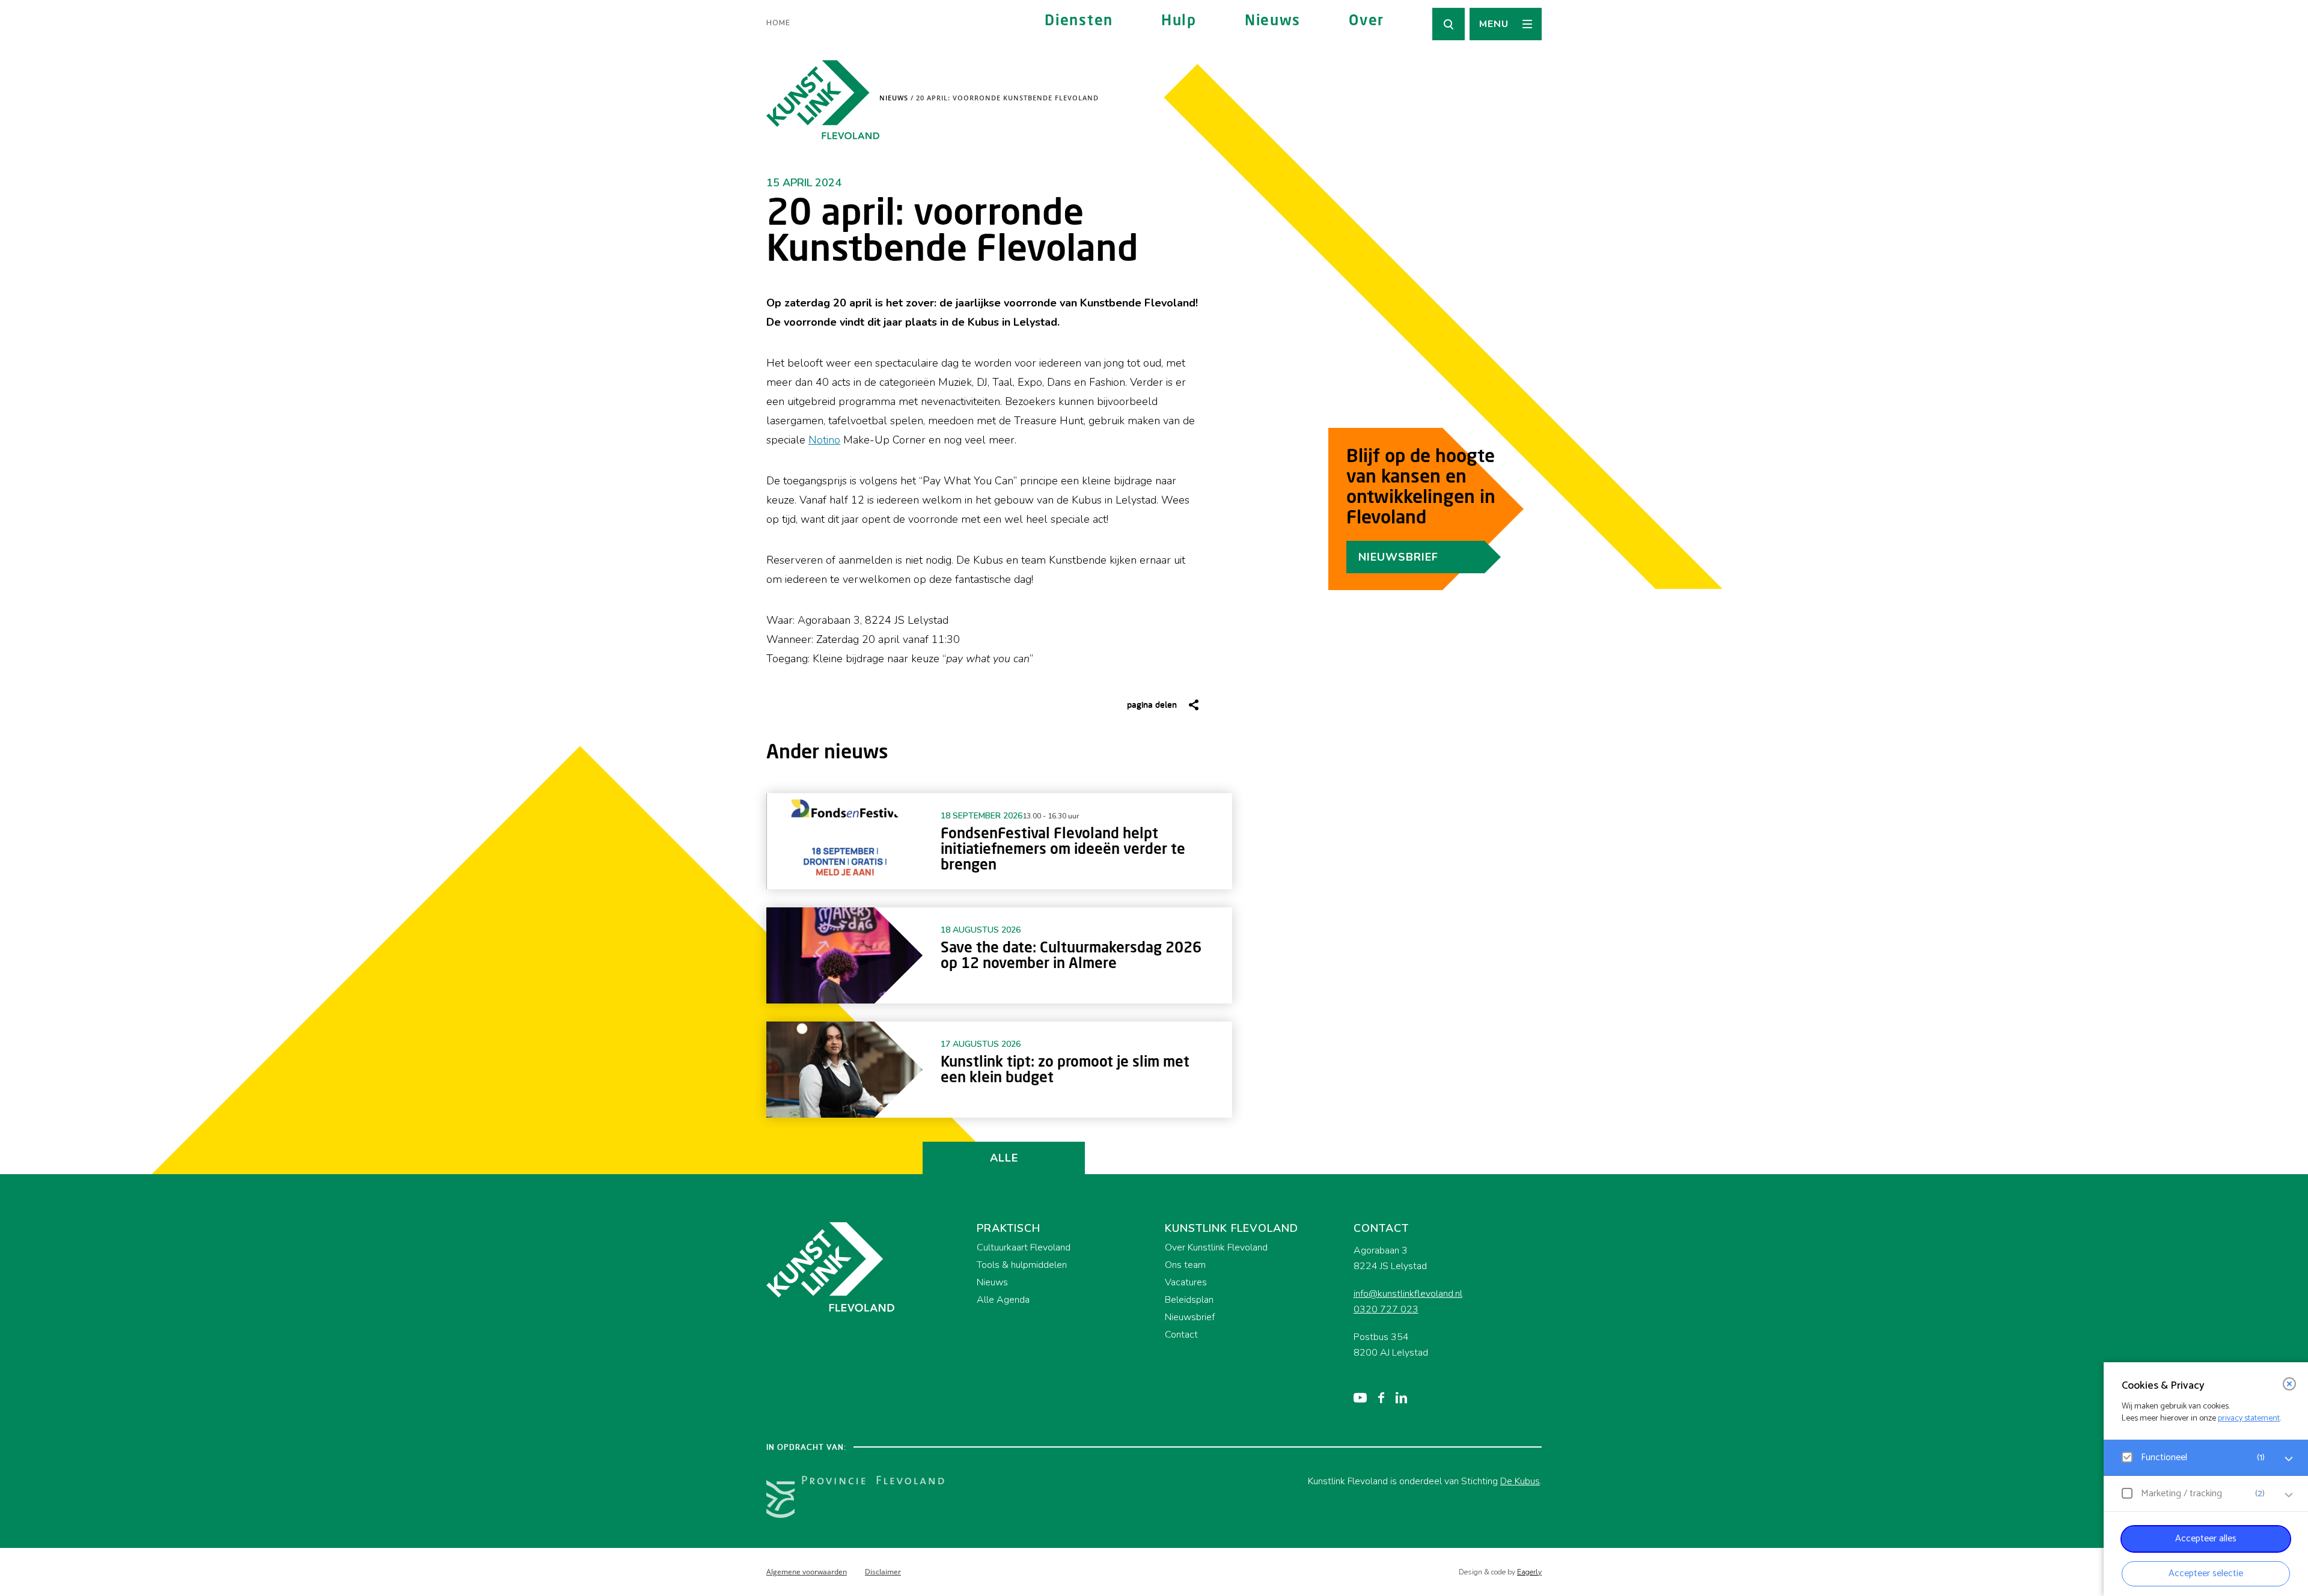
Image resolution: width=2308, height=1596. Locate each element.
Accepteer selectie (2206, 1573)
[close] (2289, 1384)
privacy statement (2249, 1418)
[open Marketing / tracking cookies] (2289, 1495)
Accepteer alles (2206, 1539)
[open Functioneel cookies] (2289, 1459)
